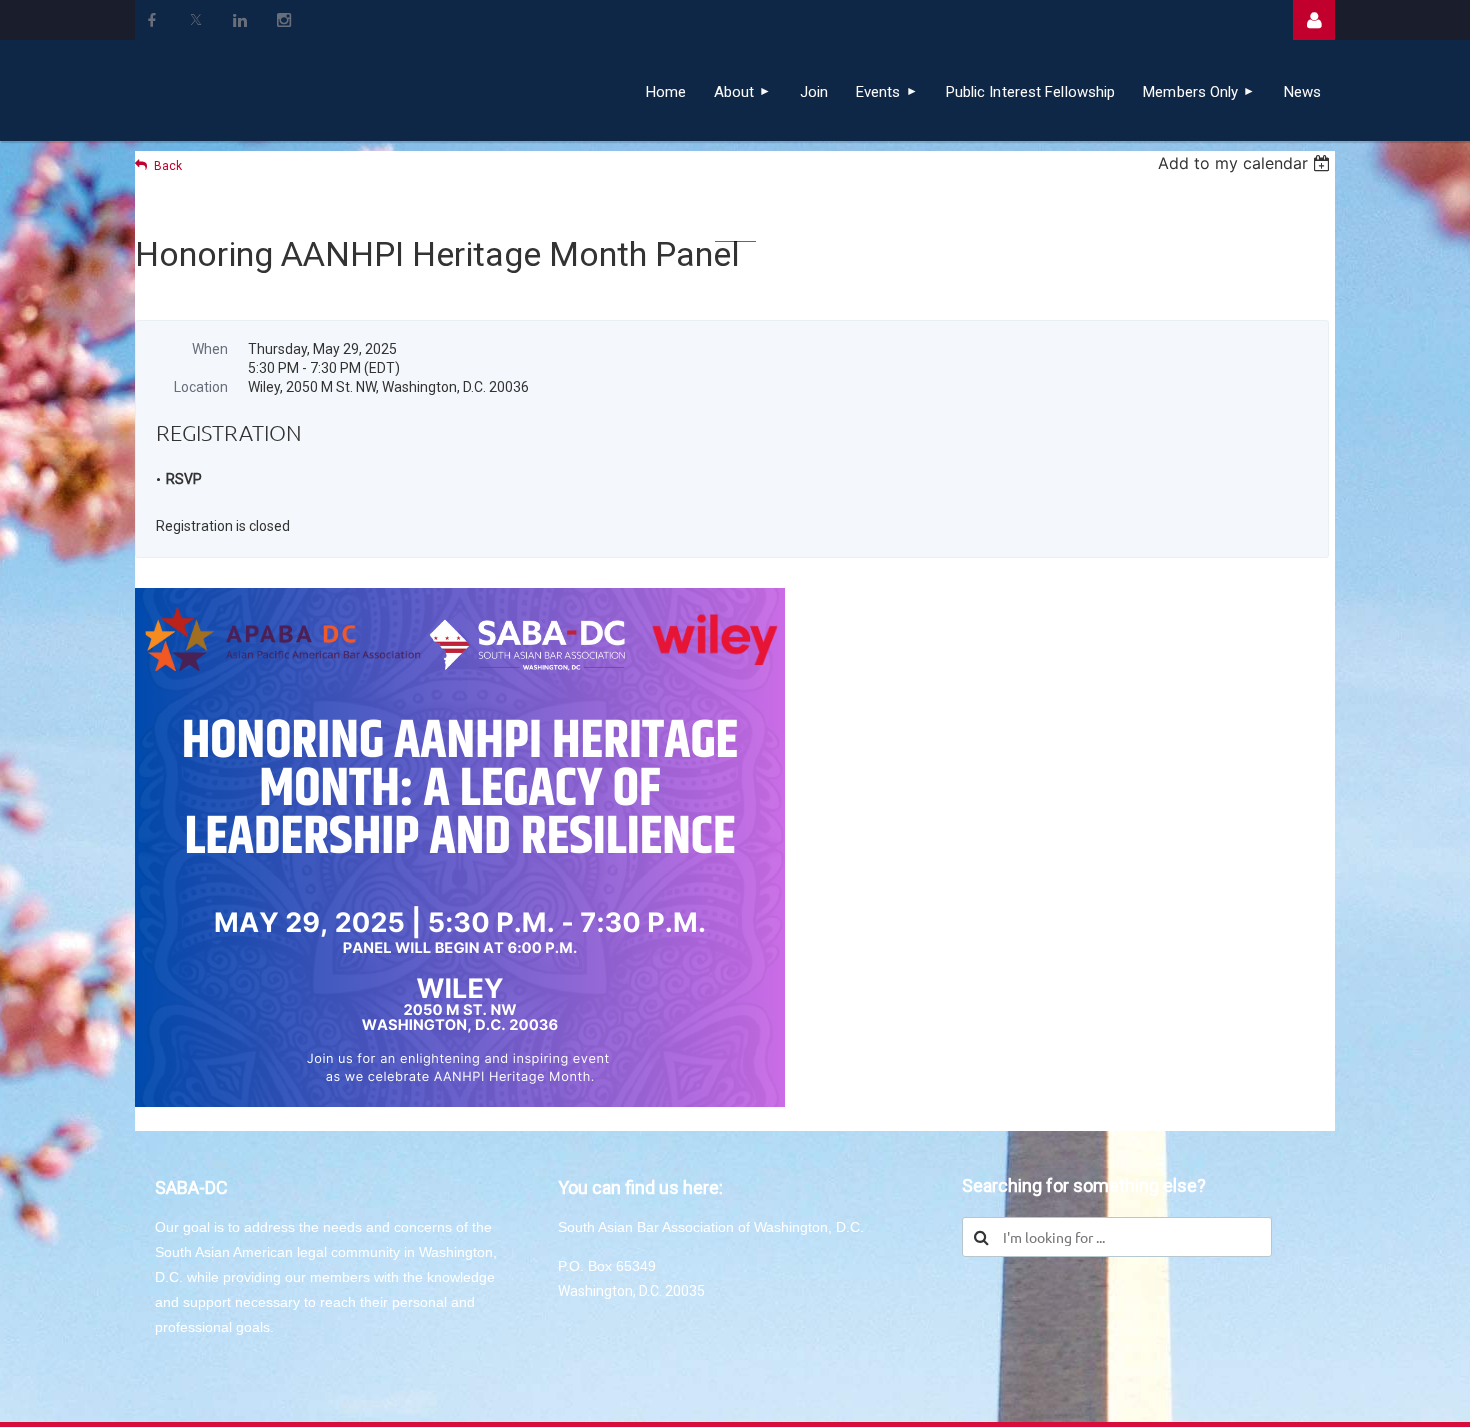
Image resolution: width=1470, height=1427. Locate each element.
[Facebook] (152, 20)
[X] (196, 20)
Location (201, 387)
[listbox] (1246, 163)
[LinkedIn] (240, 20)
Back (168, 166)
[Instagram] (284, 20)
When (210, 349)
